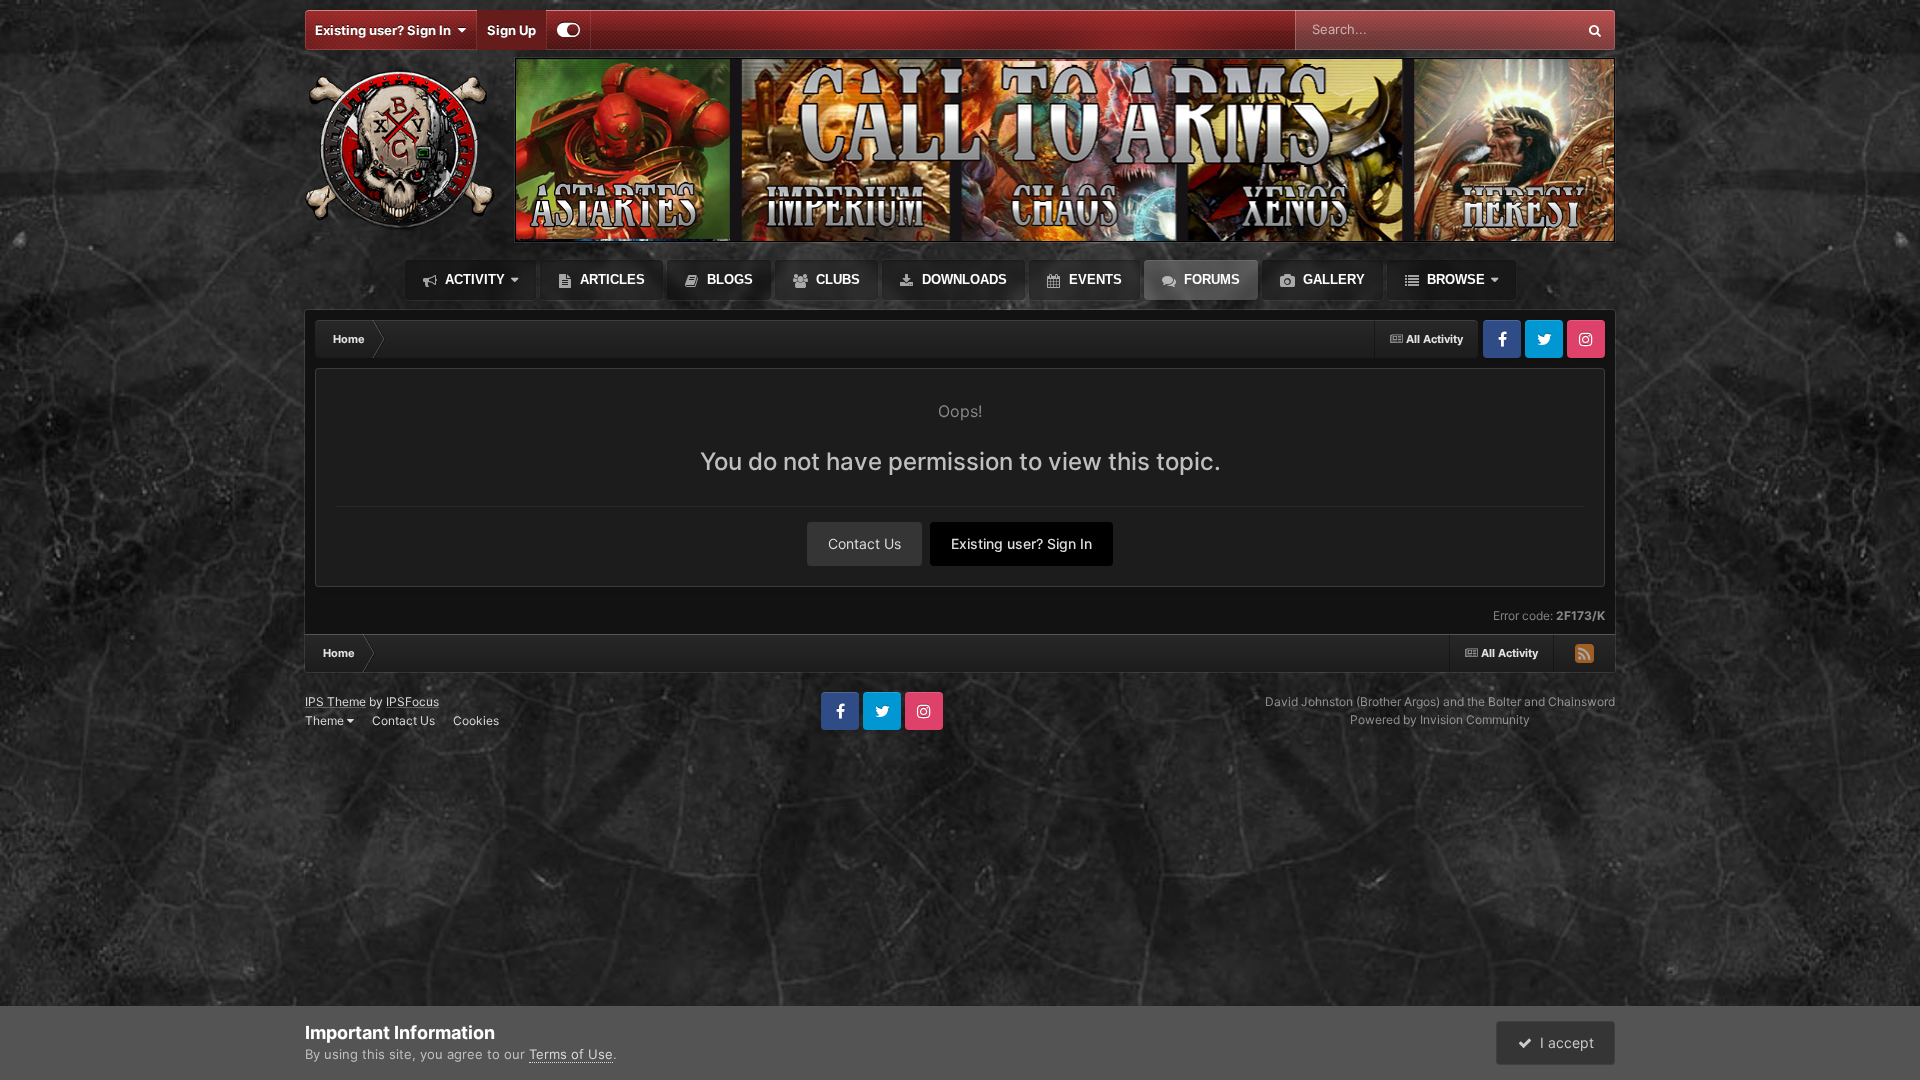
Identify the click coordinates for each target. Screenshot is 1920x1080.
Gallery (1332, 279)
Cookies (476, 720)
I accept (1563, 1042)
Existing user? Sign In (386, 30)
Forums (1210, 279)
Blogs (728, 279)
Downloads (962, 279)
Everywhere (1514, 29)
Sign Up (511, 30)
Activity (473, 279)
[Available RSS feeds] (1584, 653)
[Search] (1595, 30)
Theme (326, 720)
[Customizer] (568, 30)
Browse (1454, 279)
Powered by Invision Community (1440, 719)
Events (1093, 279)
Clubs (836, 279)
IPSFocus (412, 701)
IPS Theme (335, 701)
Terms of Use (571, 1054)
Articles (610, 279)
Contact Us (864, 543)
